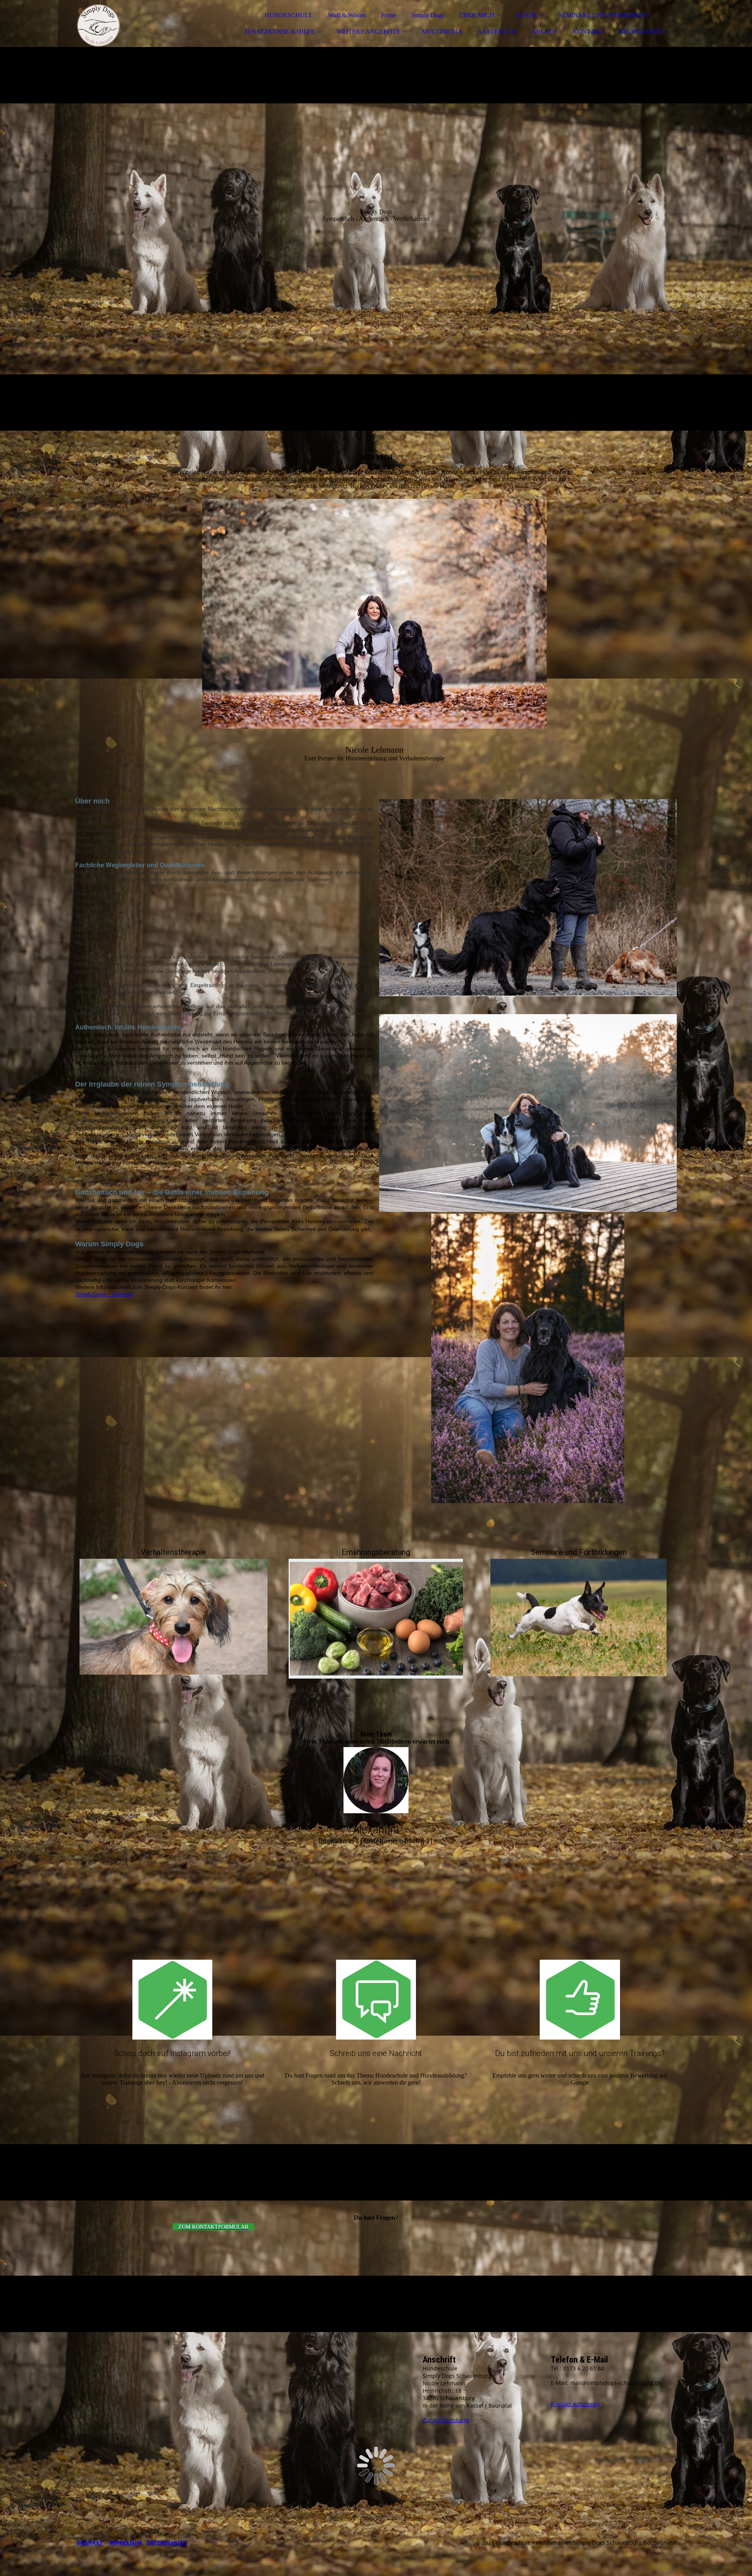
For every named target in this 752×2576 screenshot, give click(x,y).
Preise (389, 15)
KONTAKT (588, 32)
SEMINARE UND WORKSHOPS (603, 15)
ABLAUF (544, 32)
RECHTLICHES (641, 32)
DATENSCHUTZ (166, 2543)
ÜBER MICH (477, 15)
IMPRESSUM (125, 2543)
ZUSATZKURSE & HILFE (279, 32)
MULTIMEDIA (442, 32)
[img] (144, 27)
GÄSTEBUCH (497, 32)
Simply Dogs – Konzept (104, 1294)
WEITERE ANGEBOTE (368, 32)
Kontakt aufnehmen (575, 2404)
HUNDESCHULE (289, 15)
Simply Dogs (428, 15)
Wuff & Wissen (347, 15)
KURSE (526, 15)
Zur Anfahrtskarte (446, 2420)
